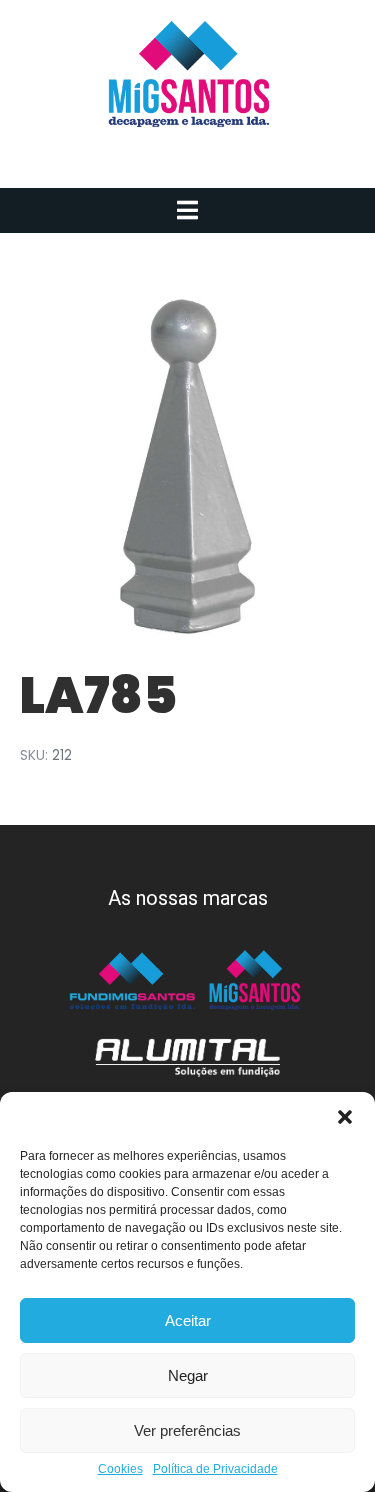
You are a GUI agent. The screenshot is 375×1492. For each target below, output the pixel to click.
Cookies (120, 1469)
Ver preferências (187, 1430)
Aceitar (188, 1320)
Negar (188, 1375)
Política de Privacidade (215, 1469)
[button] (345, 1117)
